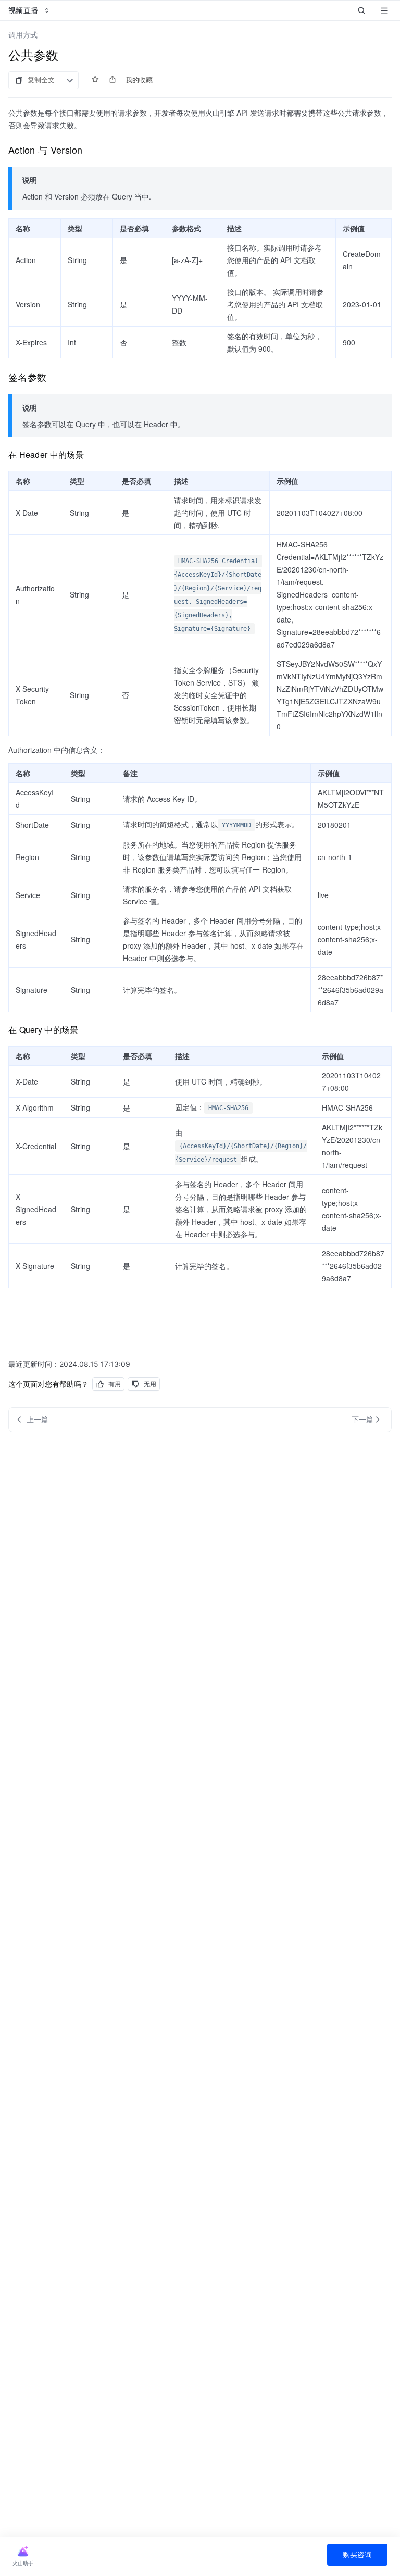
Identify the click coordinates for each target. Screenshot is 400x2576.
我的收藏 (139, 80)
